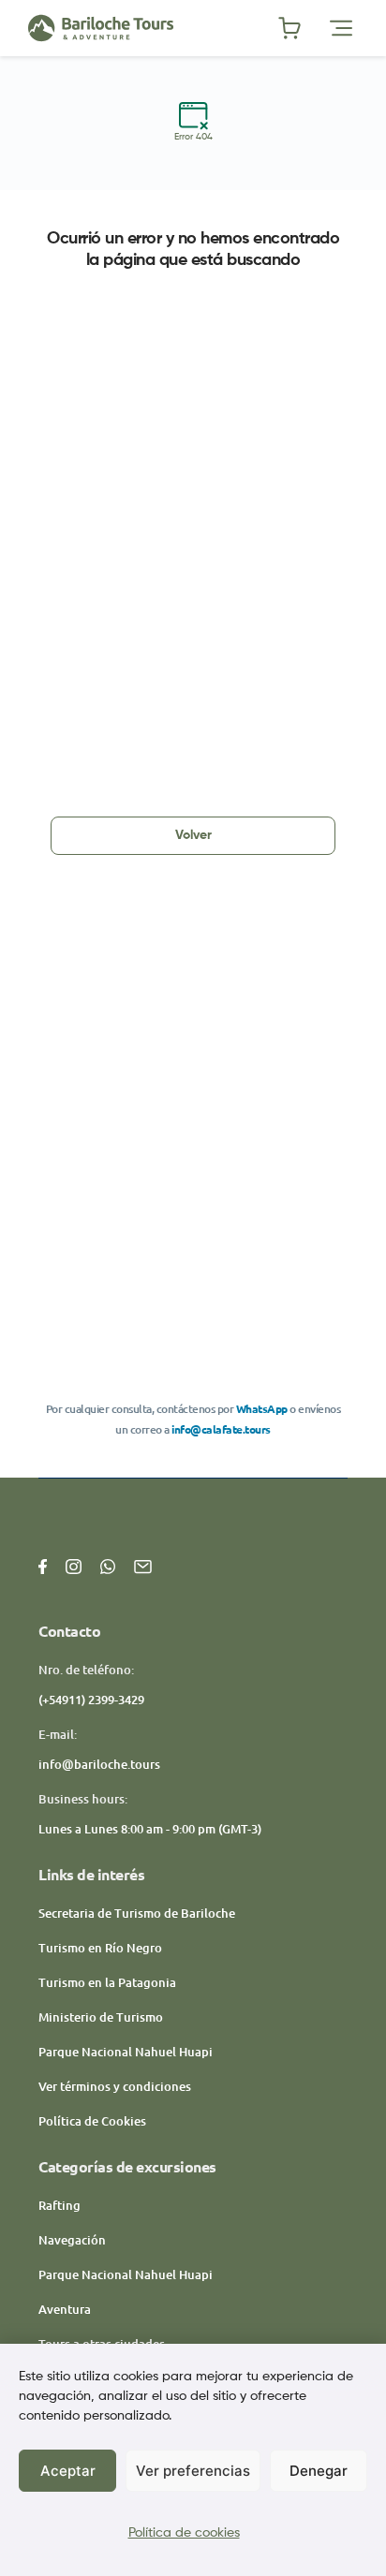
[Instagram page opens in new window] (74, 1565)
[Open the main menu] (341, 28)
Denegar (319, 2471)
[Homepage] (153, 28)
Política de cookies (184, 2533)
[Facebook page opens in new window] (43, 1565)
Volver (193, 835)
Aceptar (68, 2471)
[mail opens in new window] (143, 1565)
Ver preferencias (193, 2471)
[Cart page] (289, 28)
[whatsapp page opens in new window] (108, 1565)
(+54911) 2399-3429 (91, 1700)
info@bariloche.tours (99, 1764)
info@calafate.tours (221, 1429)
